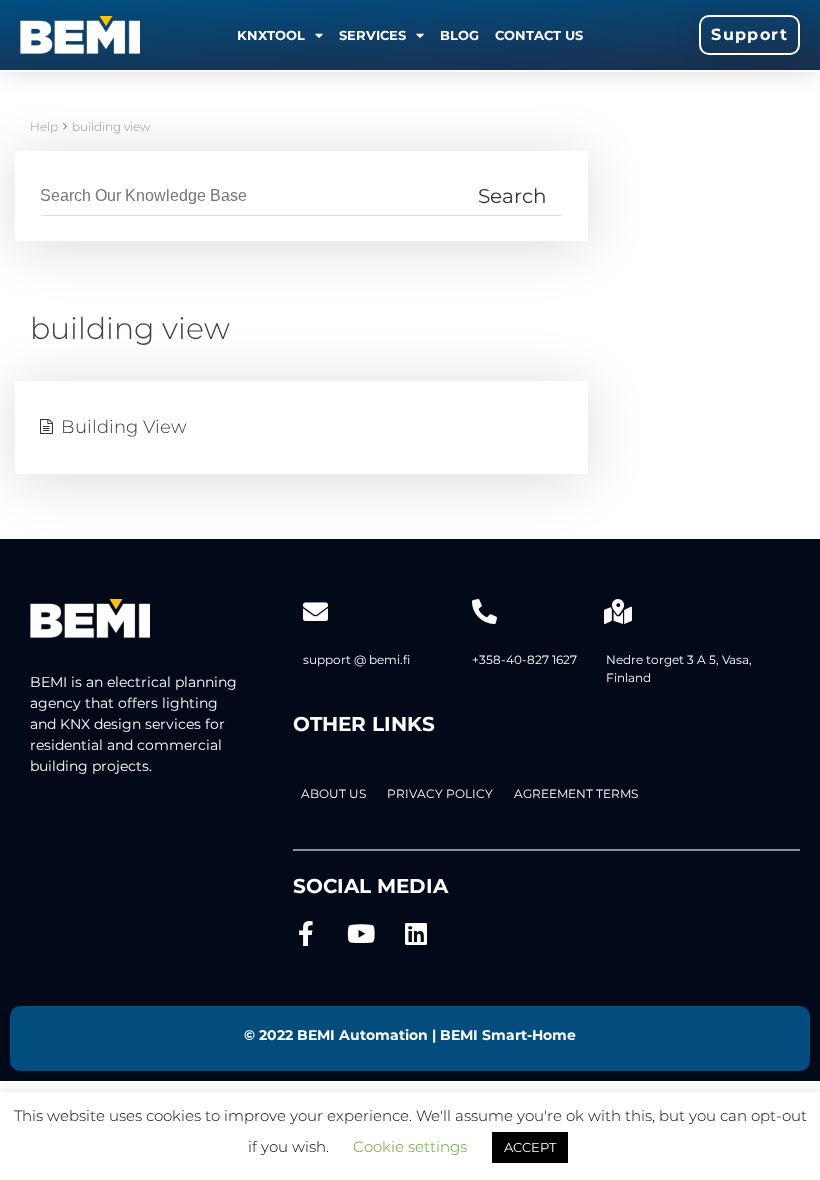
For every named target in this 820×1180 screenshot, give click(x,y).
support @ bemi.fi (356, 659)
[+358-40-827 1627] (484, 611)
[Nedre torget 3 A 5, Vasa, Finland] (618, 611)
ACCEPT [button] (530, 1147)
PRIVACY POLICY (440, 793)
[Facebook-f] (305, 933)
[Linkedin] (415, 933)
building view (111, 126)
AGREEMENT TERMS (576, 793)
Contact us (539, 35)
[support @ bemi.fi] (315, 611)
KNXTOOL (271, 35)
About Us (333, 793)
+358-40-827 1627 (524, 659)
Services (372, 35)
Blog (459, 35)
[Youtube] (360, 933)
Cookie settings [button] (410, 1146)
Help (44, 126)
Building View (124, 427)
